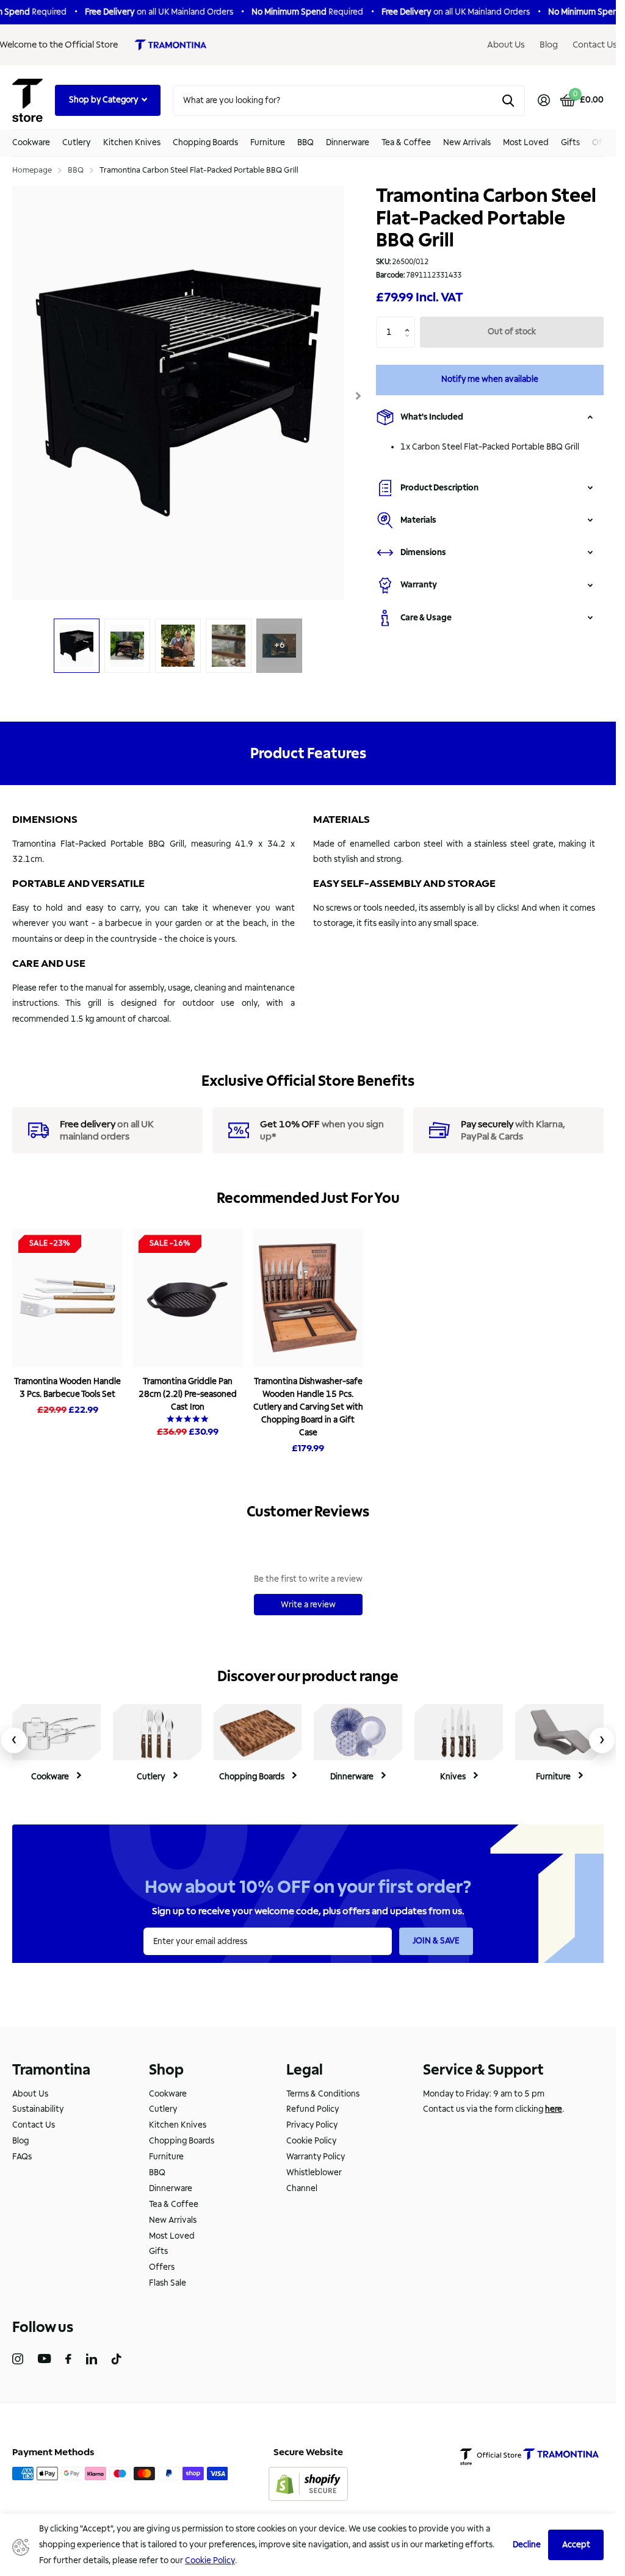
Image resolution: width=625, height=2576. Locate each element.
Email (345, 1283)
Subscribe (376, 1351)
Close (582, 1169)
